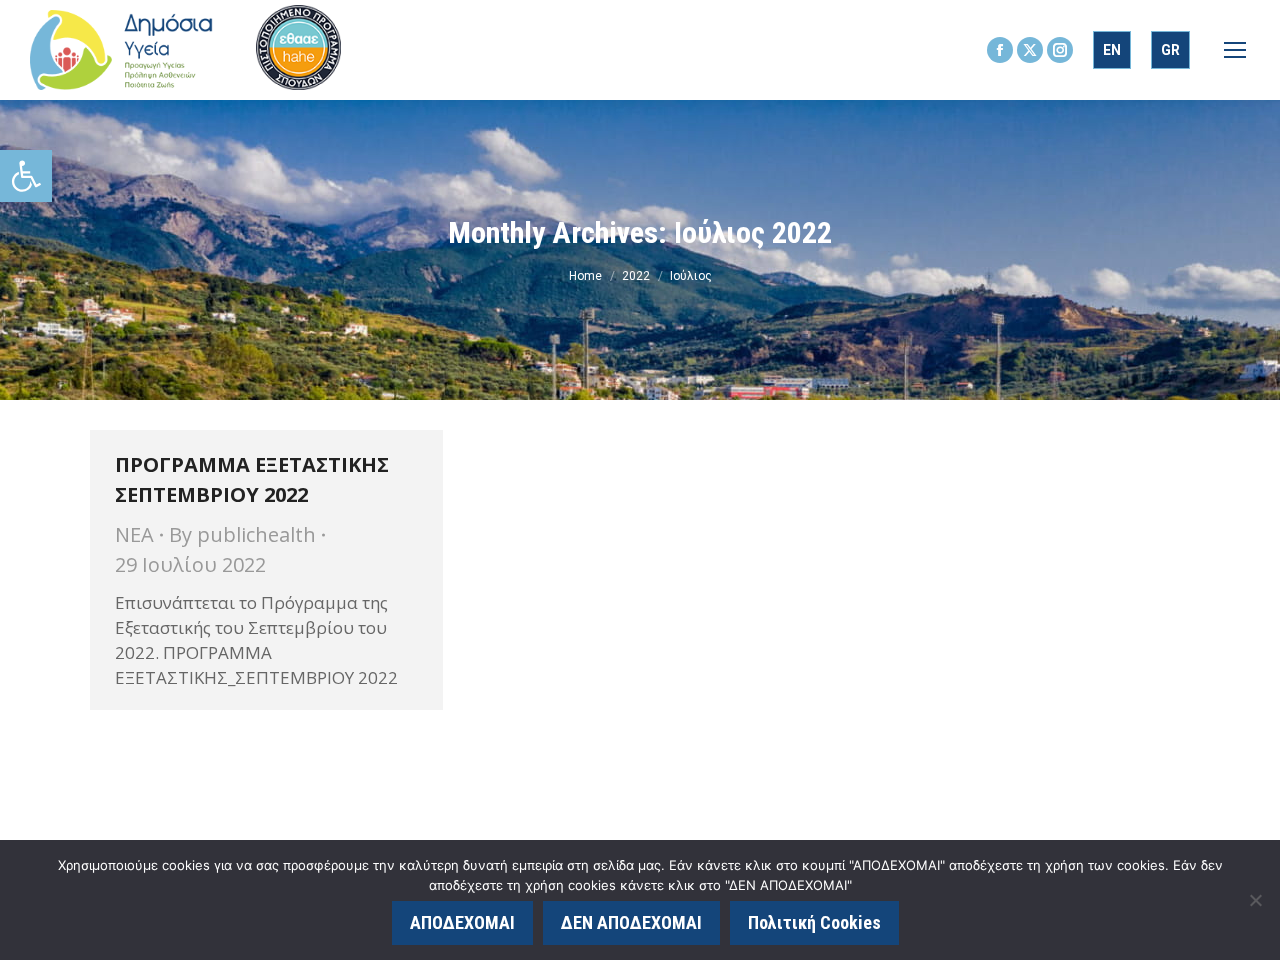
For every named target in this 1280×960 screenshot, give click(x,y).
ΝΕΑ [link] (134, 534)
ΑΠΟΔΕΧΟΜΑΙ (462, 922)
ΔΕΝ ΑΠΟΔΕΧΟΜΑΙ (631, 922)
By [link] (242, 534)
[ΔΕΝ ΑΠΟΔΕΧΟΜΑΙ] (1255, 900)
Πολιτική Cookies (814, 922)
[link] (26, 176)
